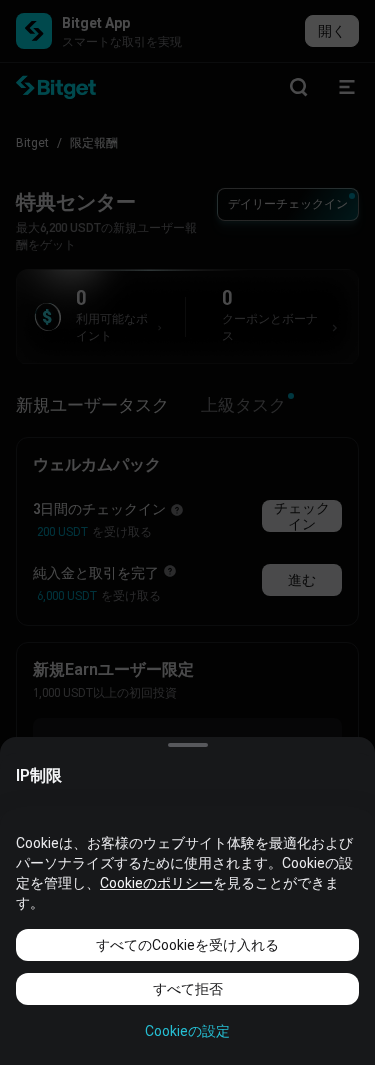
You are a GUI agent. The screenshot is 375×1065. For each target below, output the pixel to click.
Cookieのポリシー (156, 883)
